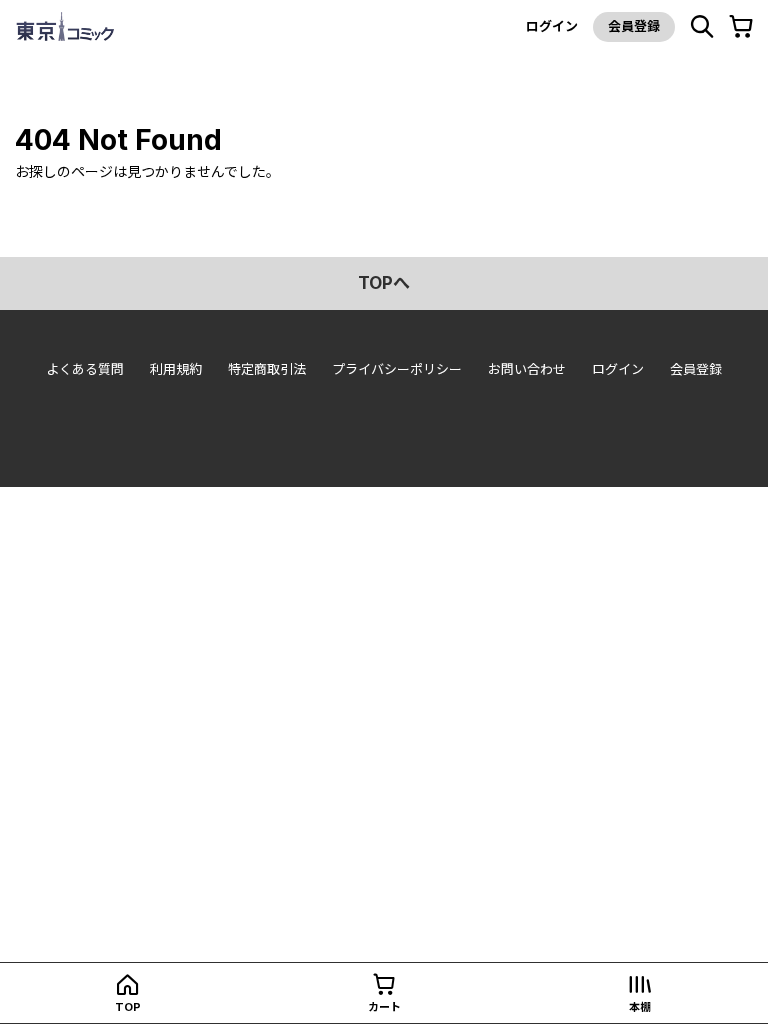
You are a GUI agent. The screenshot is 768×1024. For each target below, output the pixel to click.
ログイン (552, 26)
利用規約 (176, 369)
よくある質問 (85, 369)
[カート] (741, 27)
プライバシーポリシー (397, 369)
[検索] (702, 27)
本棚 (640, 1007)
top (128, 1007)
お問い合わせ (527, 369)
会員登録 (634, 26)
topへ (384, 283)
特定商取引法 (267, 369)
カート (384, 1007)
